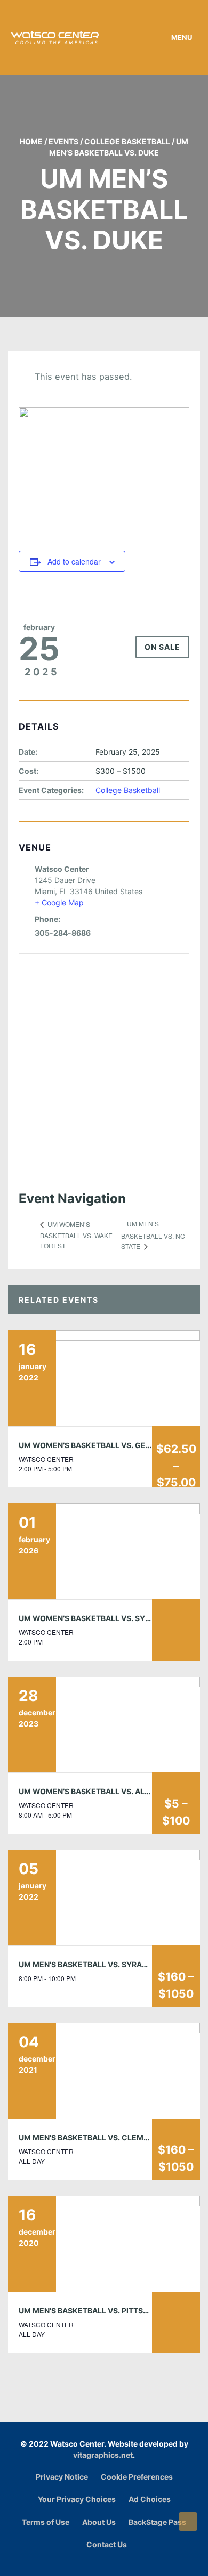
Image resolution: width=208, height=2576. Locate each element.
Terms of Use (46, 2522)
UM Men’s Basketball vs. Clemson (89, 2137)
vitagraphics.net (103, 2455)
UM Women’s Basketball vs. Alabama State (108, 1791)
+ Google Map (59, 902)
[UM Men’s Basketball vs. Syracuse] (104, 1898)
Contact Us (107, 2544)
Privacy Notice (62, 2477)
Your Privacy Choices (77, 2499)
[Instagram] (107, 2562)
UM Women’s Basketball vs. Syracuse (97, 1618)
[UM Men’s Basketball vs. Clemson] (104, 2071)
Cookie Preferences (137, 2477)
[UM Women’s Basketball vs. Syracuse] (104, 1551)
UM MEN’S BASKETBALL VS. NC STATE (153, 1235)
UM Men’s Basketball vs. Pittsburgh (94, 2311)
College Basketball (127, 141)
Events (63, 141)
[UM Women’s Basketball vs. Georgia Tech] (104, 1378)
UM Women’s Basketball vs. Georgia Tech (105, 1445)
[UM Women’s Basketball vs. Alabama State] (104, 1724)
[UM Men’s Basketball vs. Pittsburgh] (104, 2244)
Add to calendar (74, 561)
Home (31, 141)
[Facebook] (94, 2562)
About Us (99, 2522)
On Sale (162, 647)
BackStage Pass (157, 2522)
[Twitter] (120, 2562)
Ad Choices (150, 2499)
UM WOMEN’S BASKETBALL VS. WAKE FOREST (76, 1235)
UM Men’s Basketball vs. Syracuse (91, 1964)
